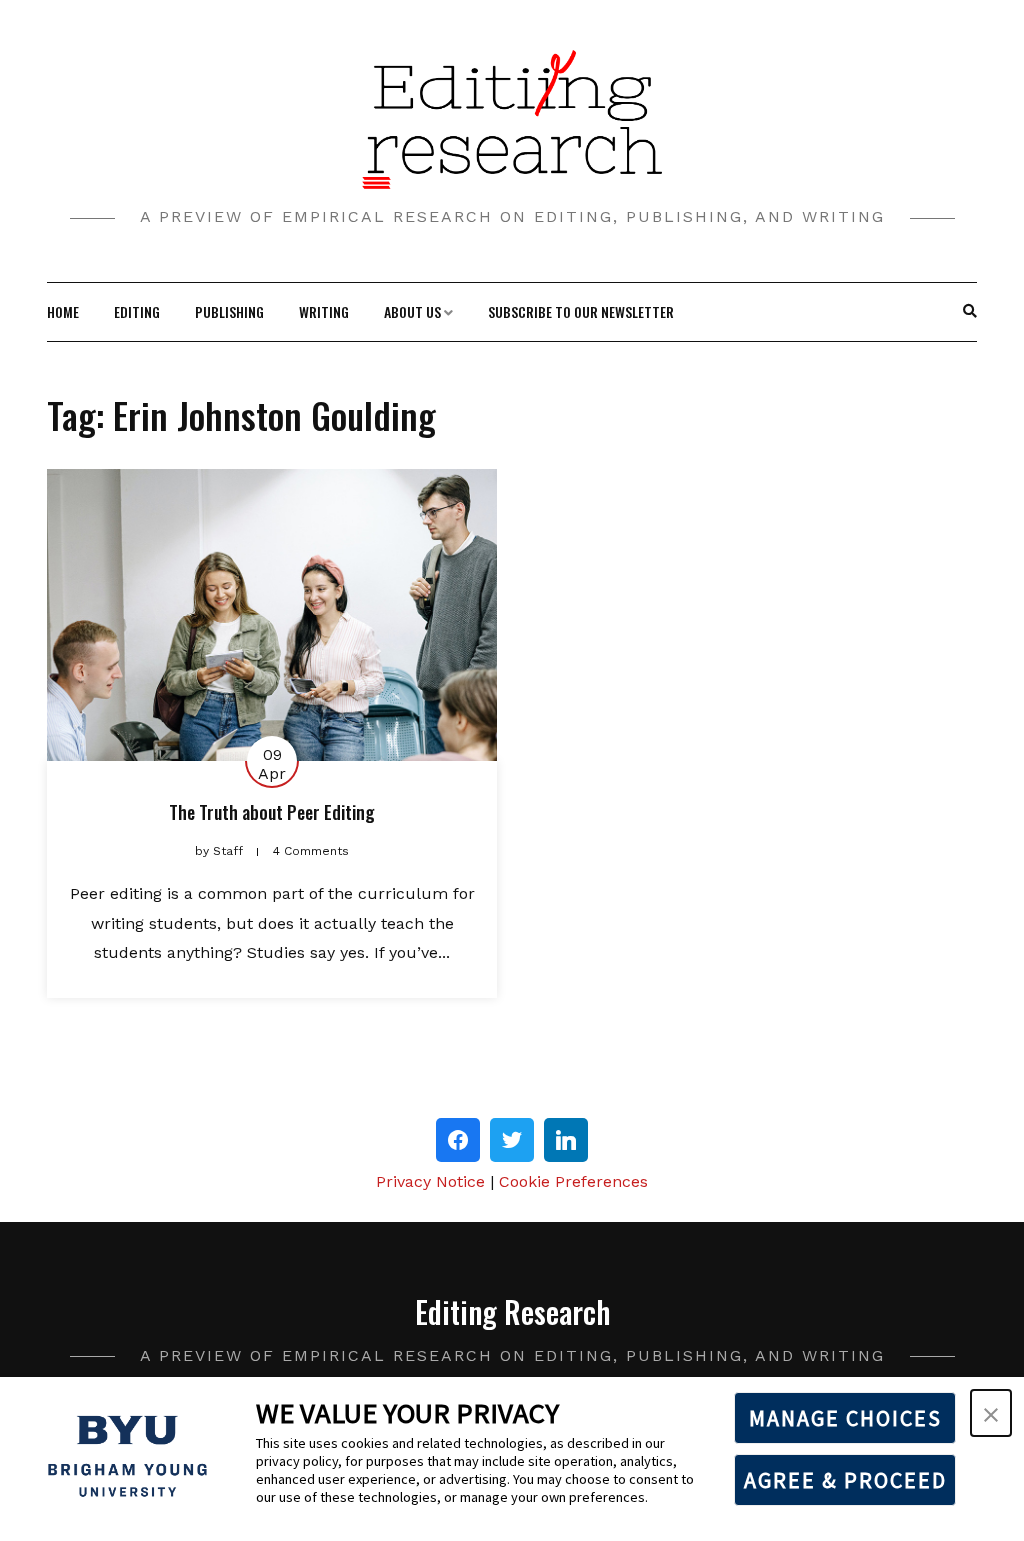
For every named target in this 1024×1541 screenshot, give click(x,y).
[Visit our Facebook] (458, 1140)
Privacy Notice (430, 1181)
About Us (412, 311)
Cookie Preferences (573, 1181)
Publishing (229, 311)
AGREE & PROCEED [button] (845, 1480)
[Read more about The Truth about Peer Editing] (272, 615)
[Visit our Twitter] (512, 1140)
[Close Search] (959, 312)
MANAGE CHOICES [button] (845, 1418)
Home (63, 311)
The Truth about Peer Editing (272, 812)
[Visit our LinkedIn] (566, 1140)
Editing (137, 311)
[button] (991, 1413)
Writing (324, 311)
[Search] (970, 312)
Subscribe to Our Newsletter (581, 311)
